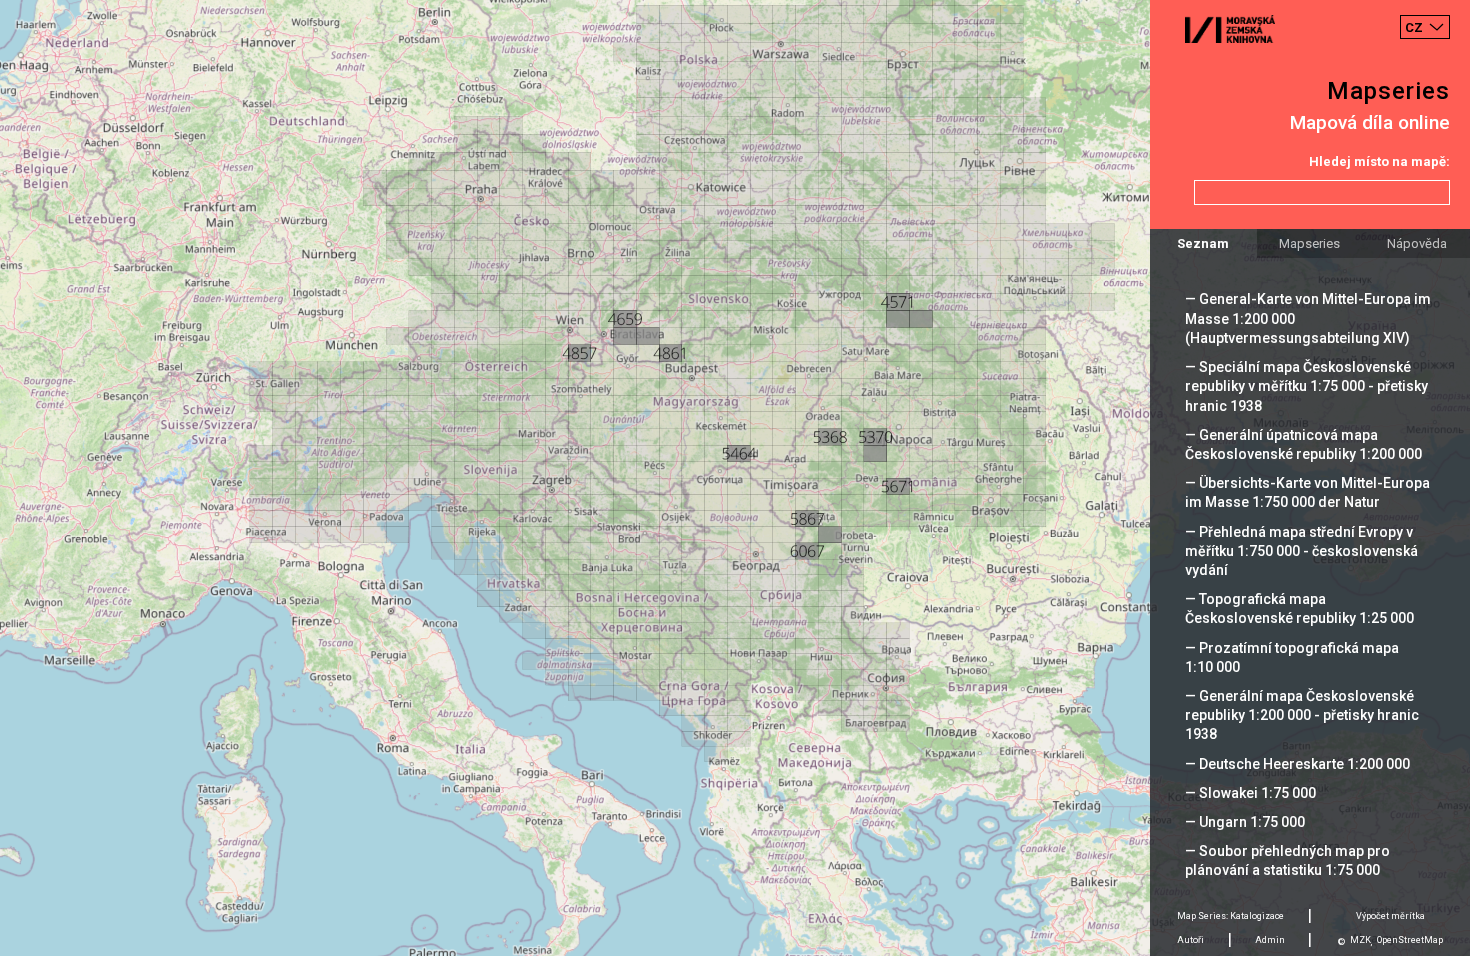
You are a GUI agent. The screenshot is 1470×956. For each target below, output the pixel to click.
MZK (1360, 940)
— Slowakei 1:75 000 (1250, 793)
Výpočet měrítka (1390, 916)
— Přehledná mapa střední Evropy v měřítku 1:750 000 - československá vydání (1301, 551)
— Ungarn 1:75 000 (1245, 822)
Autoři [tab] (1190, 940)
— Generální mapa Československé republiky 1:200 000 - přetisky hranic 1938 (1302, 715)
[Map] (735, 478)
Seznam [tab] (1203, 243)
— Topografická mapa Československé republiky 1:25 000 (1299, 608)
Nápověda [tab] (1417, 243)
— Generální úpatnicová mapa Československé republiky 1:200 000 (1303, 444)
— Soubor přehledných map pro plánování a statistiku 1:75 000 (1287, 860)
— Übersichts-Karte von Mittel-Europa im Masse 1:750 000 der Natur (1307, 492)
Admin (1270, 940)
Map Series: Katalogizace (1230, 916)
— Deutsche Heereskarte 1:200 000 (1297, 764)
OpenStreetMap (1410, 940)
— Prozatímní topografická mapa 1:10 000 (1292, 657)
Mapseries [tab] (1309, 243)
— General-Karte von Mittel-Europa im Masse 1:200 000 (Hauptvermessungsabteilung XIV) (1308, 318)
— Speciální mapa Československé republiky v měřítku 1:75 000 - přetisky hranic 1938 (1306, 386)
